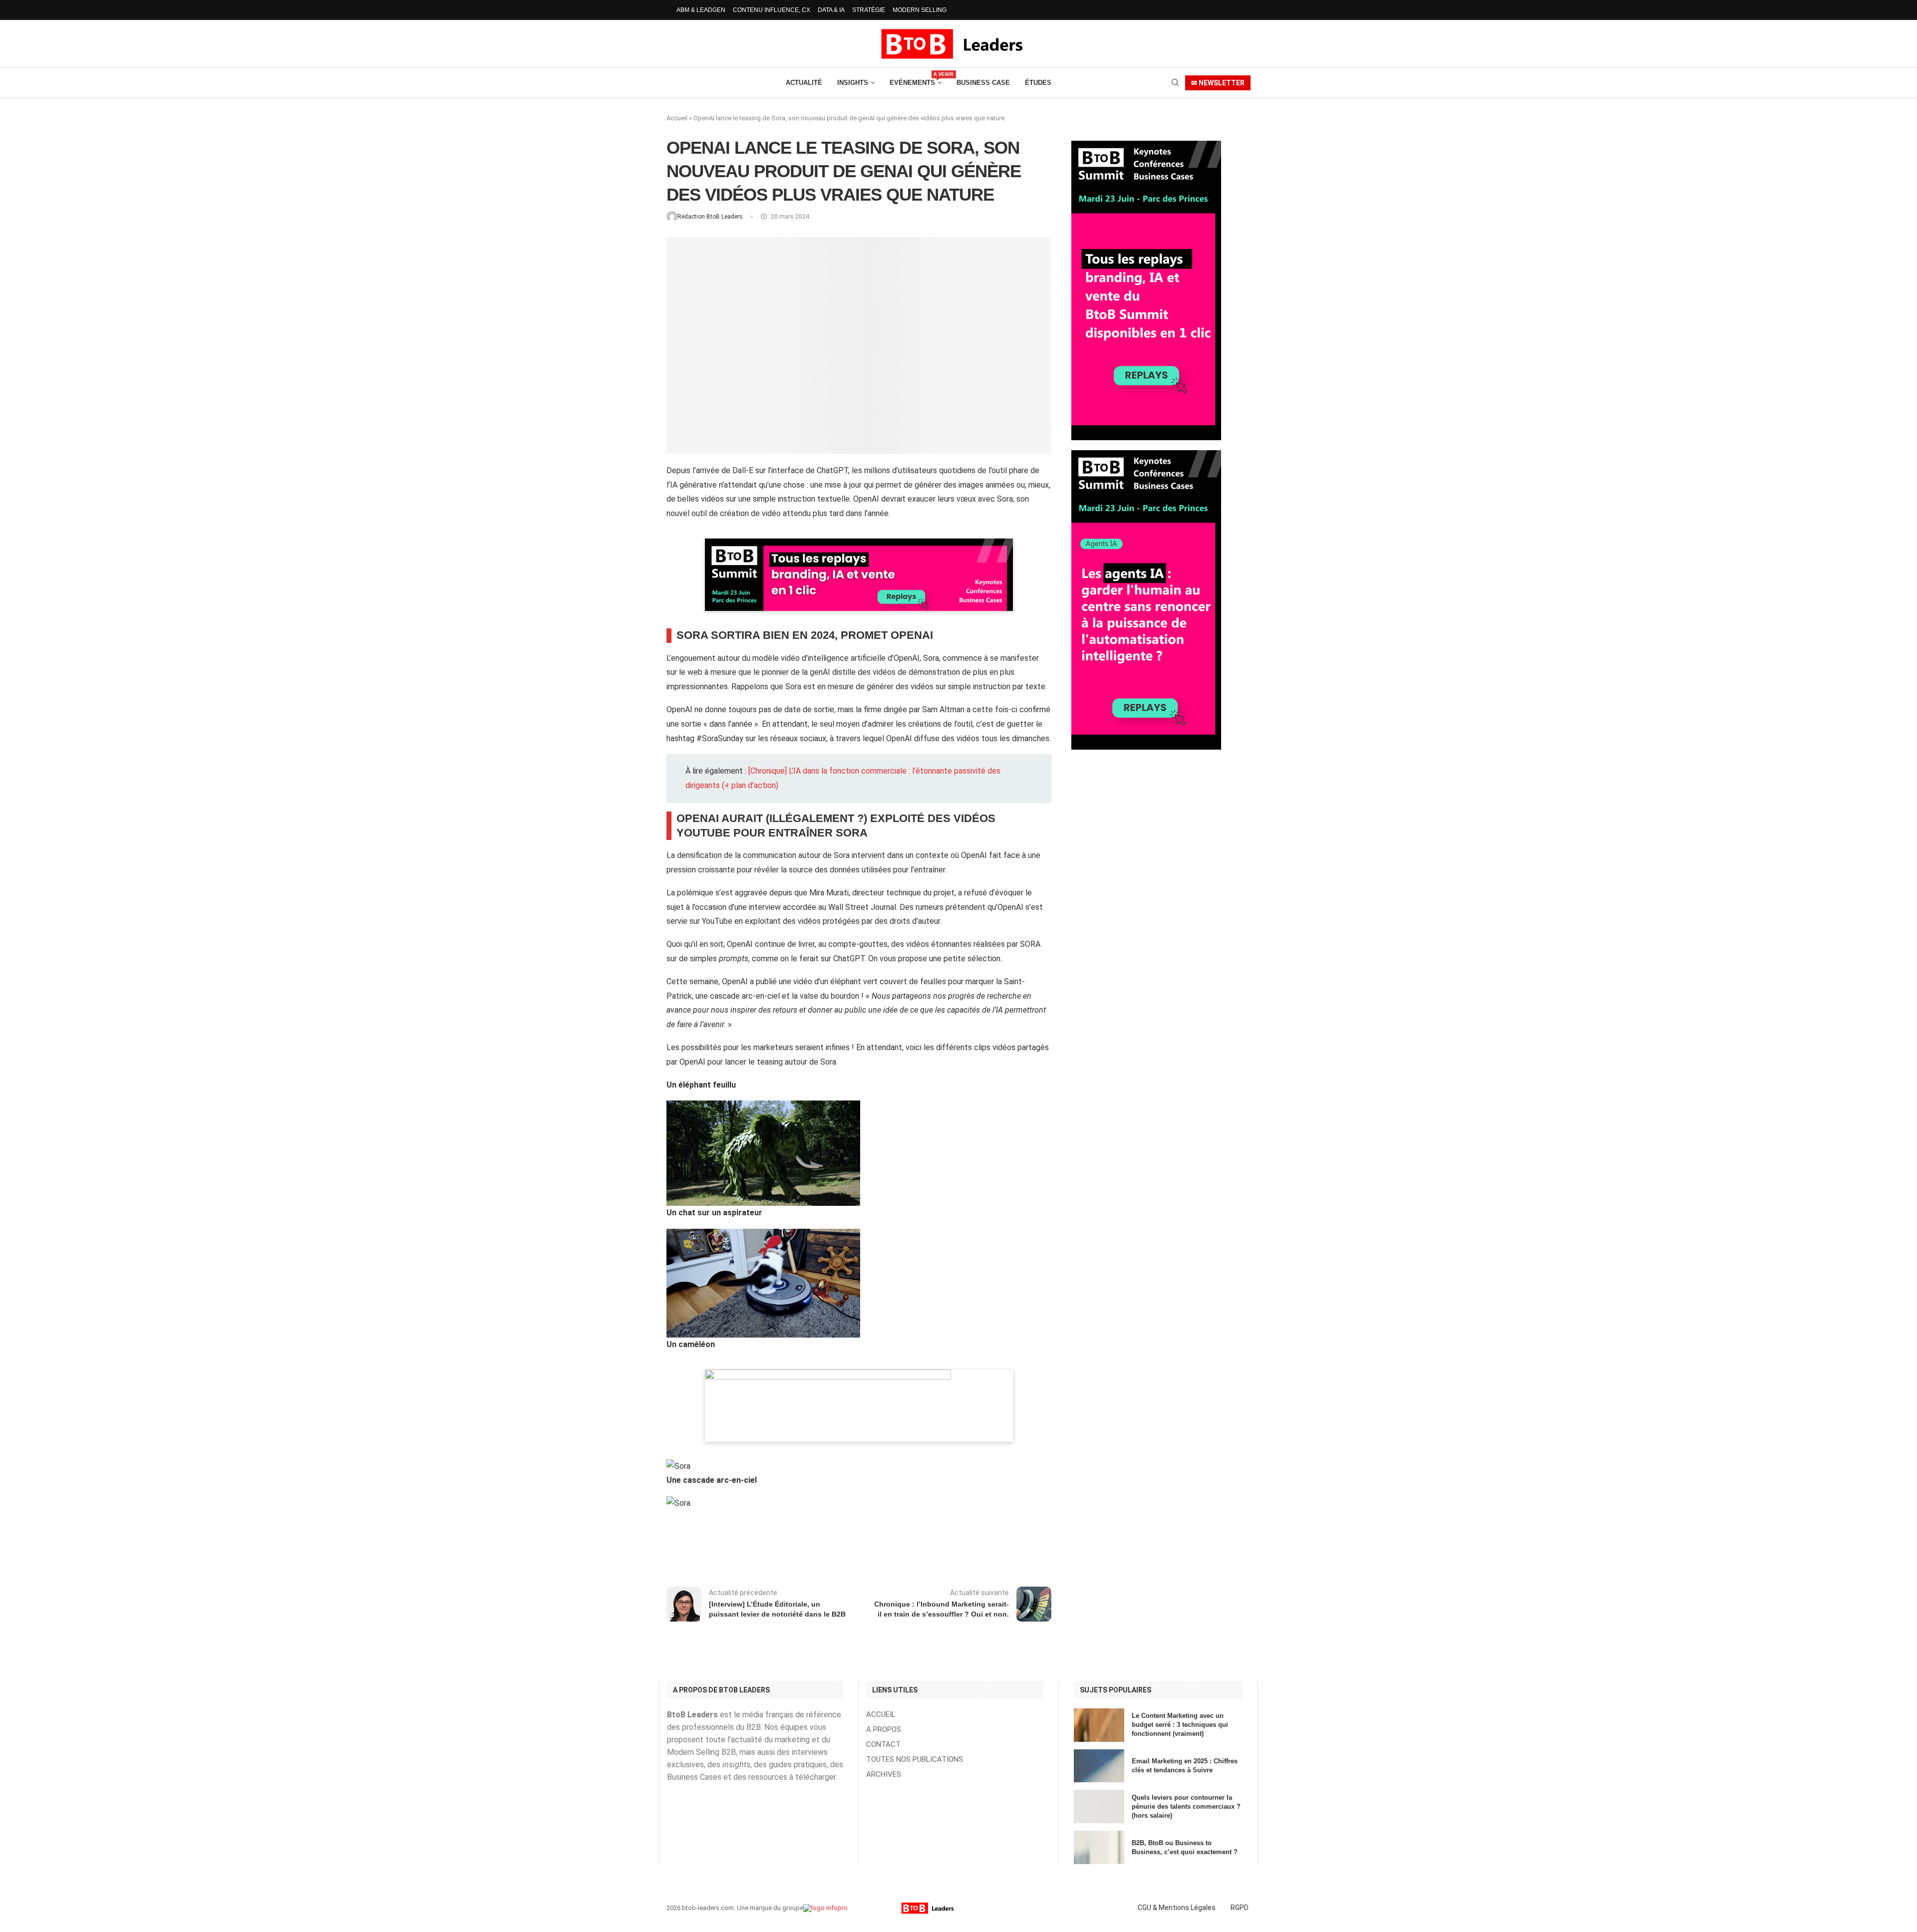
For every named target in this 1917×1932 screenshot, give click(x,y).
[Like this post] (753, 1548)
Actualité (804, 83)
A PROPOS (884, 1730)
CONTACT (883, 1745)
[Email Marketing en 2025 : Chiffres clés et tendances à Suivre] (1099, 1766)
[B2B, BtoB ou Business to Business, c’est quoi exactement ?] (1099, 1847)
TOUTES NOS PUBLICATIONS (915, 1760)
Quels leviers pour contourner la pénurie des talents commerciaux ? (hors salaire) (1186, 1806)
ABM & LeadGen (701, 10)
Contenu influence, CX (772, 10)
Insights (853, 83)
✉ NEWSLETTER (1218, 83)
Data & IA (831, 10)
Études (1038, 83)
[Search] (1175, 83)
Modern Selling (920, 10)
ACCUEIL (881, 1715)
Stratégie (869, 10)
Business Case (983, 83)
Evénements (916, 79)
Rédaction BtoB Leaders (711, 217)
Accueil (677, 118)
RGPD (1240, 1908)
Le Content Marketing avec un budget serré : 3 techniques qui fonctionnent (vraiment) (1180, 1725)
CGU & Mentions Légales (1177, 1908)
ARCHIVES (884, 1775)
